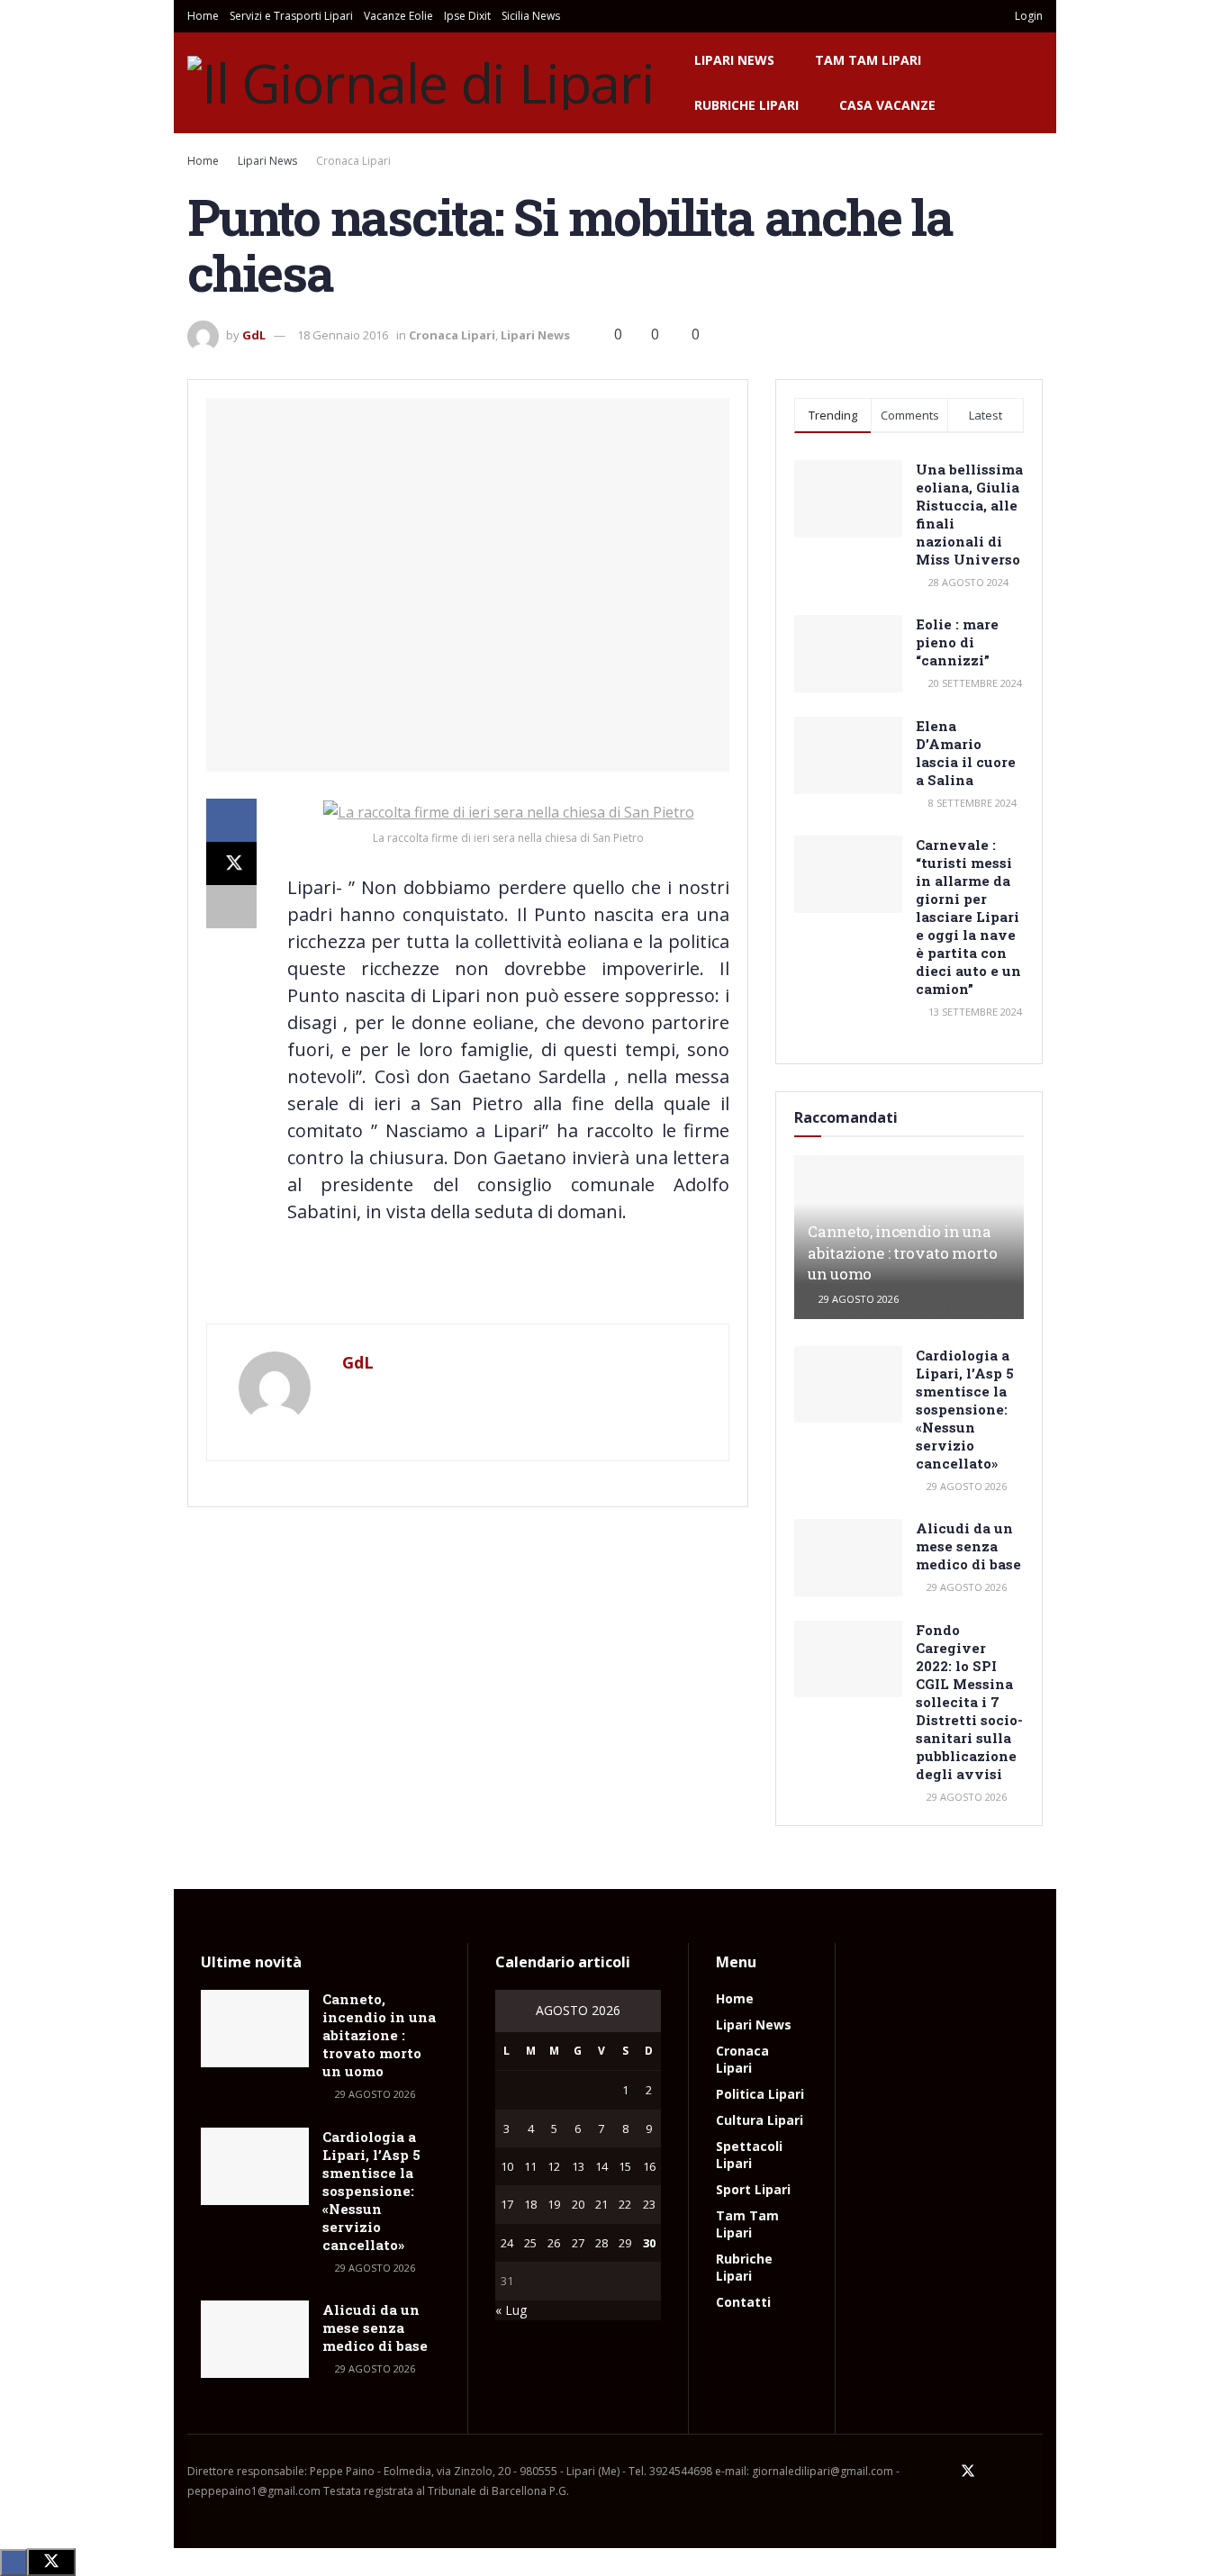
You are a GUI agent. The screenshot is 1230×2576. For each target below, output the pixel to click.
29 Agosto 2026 (857, 1299)
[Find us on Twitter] (968, 2472)
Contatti (743, 2302)
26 (554, 2243)
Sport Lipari (753, 2189)
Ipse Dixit (467, 16)
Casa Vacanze (887, 105)
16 (649, 2166)
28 (601, 2243)
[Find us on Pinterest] (992, 2472)
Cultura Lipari (760, 2120)
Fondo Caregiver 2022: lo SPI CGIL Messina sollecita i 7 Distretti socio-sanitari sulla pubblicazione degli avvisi (969, 1702)
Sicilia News (531, 16)
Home (203, 16)
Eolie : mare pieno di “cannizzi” (957, 642)
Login (1027, 16)
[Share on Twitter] (231, 863)
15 (625, 2166)
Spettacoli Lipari (749, 2155)
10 (507, 2166)
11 (530, 2166)
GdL (254, 335)
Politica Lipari (760, 2094)
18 (530, 2204)
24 (507, 2243)
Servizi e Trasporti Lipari (291, 16)
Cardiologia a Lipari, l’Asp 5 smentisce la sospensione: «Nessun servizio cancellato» (965, 1409)
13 (578, 2166)
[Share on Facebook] (231, 820)
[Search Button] (974, 16)
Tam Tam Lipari (868, 60)
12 (554, 2166)
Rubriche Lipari (746, 105)
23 (649, 2204)
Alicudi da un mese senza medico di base (968, 1546)
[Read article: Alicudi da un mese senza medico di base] (848, 1558)
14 (601, 2166)
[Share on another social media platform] (231, 907)
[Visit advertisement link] (468, 1286)
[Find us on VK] (1015, 2472)
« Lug (511, 2310)
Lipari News (734, 60)
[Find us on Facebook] (944, 2472)
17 (507, 2204)
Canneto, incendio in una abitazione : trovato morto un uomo (902, 1253)
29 (625, 2243)
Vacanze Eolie (398, 16)
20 (578, 2204)
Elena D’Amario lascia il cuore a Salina (966, 753)
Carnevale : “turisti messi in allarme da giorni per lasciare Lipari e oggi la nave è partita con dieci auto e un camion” (968, 917)
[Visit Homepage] (421, 83)
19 (554, 2204)
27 (578, 2243)
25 (530, 2243)
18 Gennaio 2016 (343, 335)
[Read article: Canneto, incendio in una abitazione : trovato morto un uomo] (255, 2029)
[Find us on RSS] (1037, 2472)
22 (625, 2204)
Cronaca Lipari (353, 161)
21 (601, 2204)
